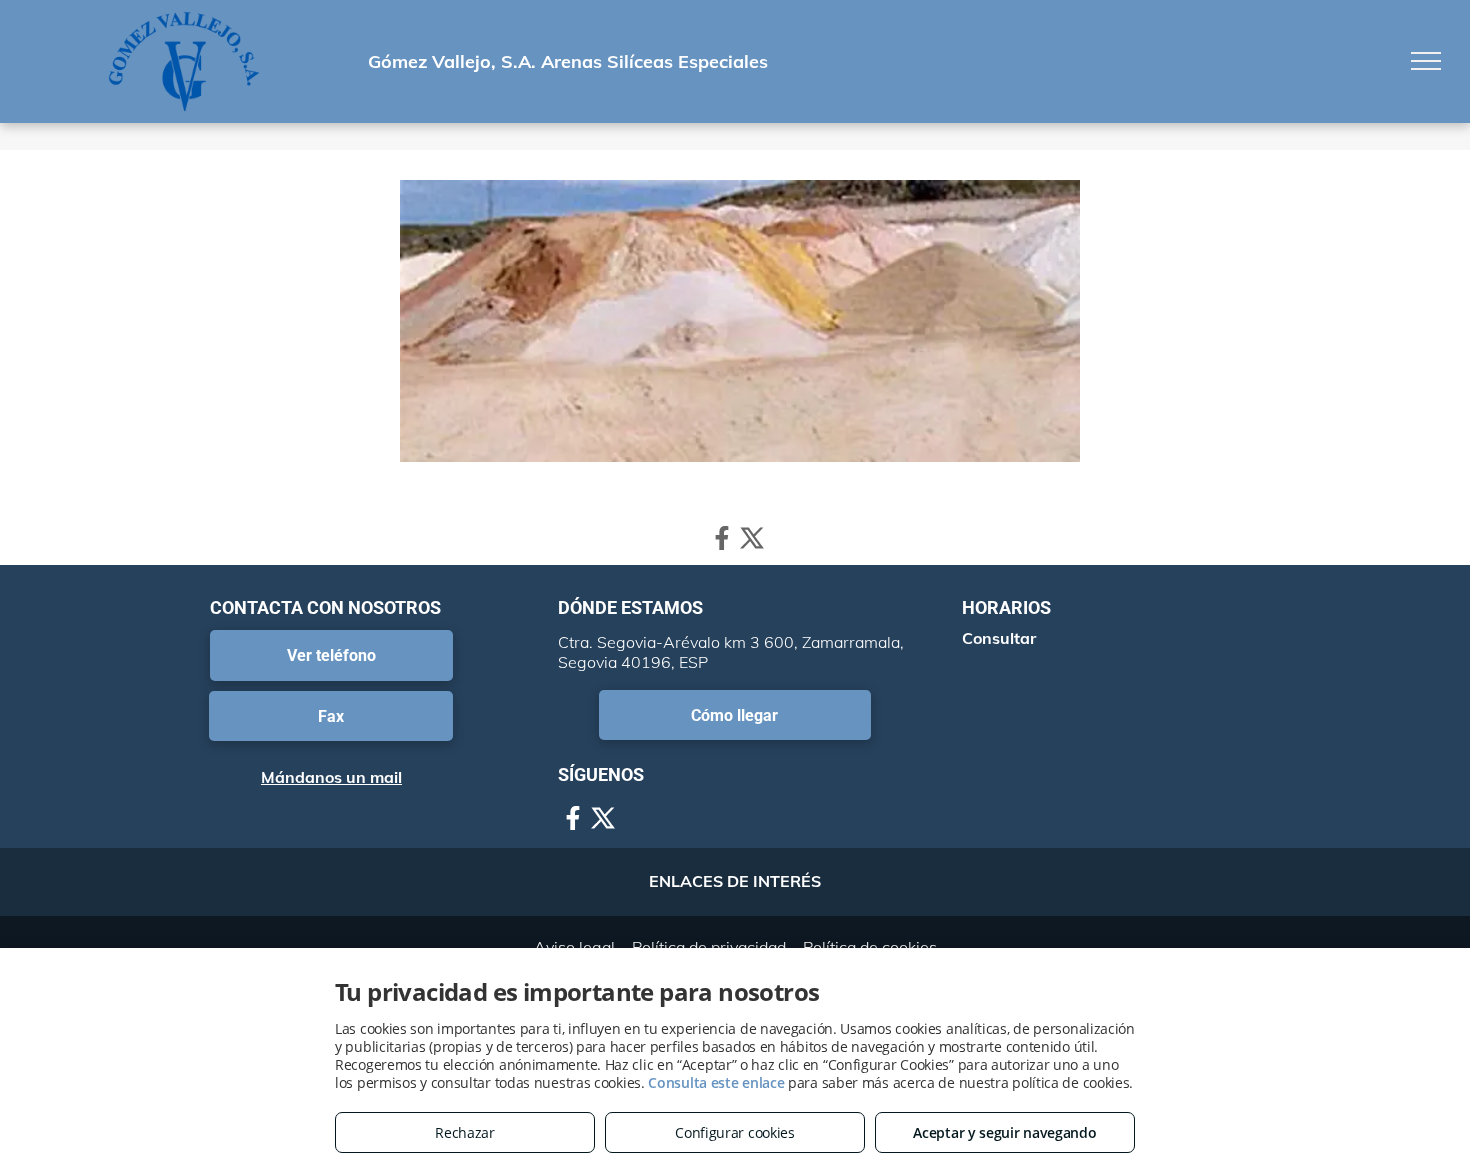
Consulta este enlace (716, 1082)
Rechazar (465, 1132)
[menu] (1426, 61)
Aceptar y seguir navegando (1004, 1132)
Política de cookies (870, 947)
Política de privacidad (709, 947)
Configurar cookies (735, 1132)
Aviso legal (574, 947)
